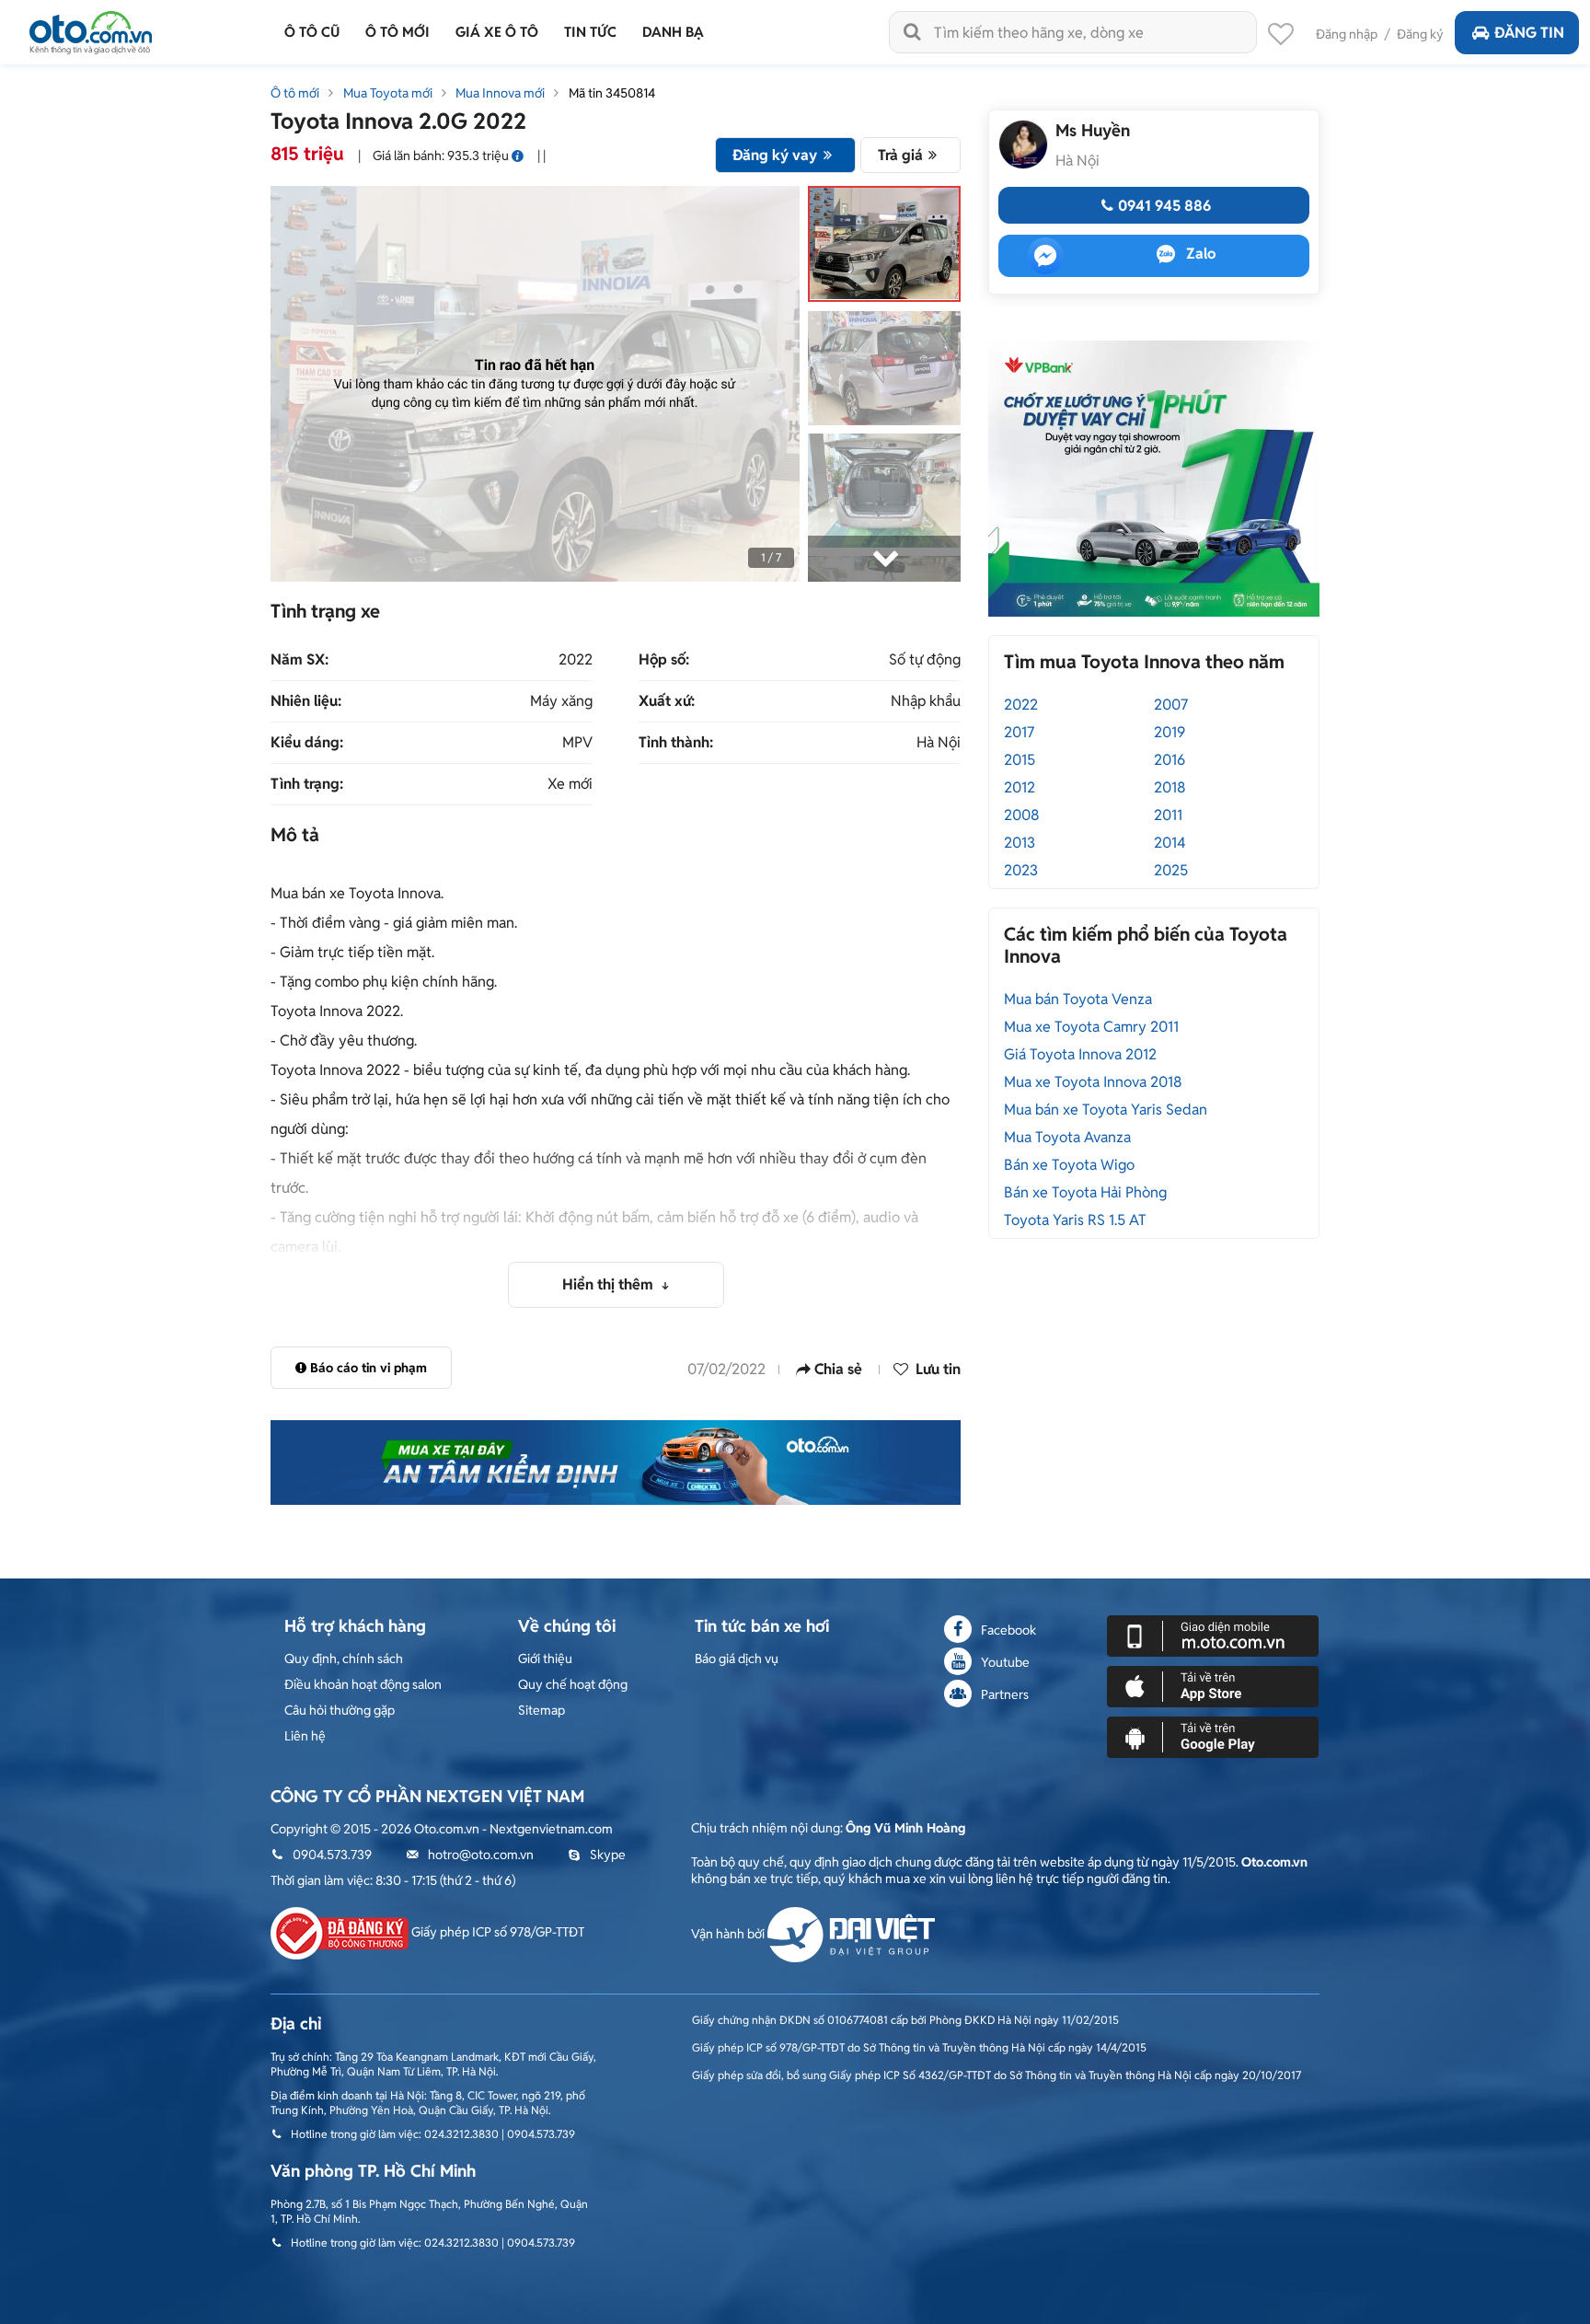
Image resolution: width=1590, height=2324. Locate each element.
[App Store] (1213, 1685)
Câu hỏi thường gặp (340, 1710)
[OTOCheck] (616, 1463)
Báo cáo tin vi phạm (369, 1368)
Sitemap (542, 1710)
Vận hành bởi (729, 1934)
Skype (608, 1855)
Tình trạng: (307, 784)
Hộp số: (664, 660)
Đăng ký (1420, 34)
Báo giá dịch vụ (737, 1659)
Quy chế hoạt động (573, 1684)
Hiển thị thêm (610, 1284)
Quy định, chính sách (344, 1659)
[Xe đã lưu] (1281, 39)
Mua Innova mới (500, 93)
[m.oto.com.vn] (1213, 1635)
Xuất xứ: (667, 701)
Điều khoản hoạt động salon (363, 1684)
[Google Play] (1213, 1736)
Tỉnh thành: (676, 743)
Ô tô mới (295, 93)
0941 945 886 (1164, 206)
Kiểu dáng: (307, 743)
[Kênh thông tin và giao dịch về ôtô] (91, 27)
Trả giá (900, 155)
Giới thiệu (545, 1659)
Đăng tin (1529, 33)
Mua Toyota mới (388, 93)
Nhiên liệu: (306, 701)
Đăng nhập (1347, 34)
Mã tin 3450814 (612, 93)
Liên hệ (305, 1736)
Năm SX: (300, 660)
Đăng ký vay (775, 155)
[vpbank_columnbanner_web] (1154, 478)
